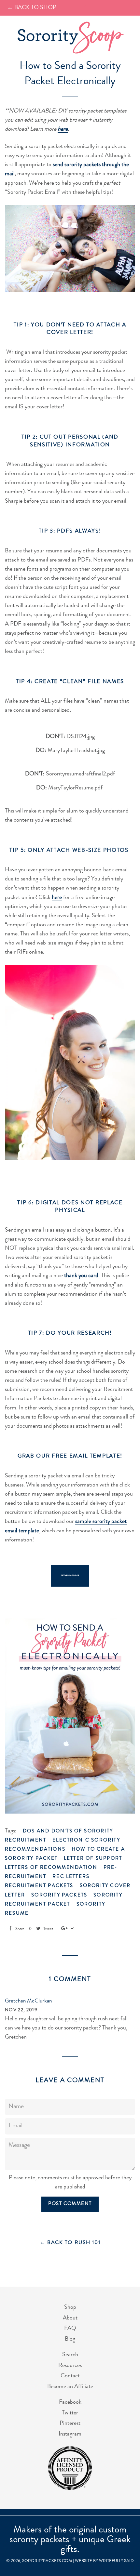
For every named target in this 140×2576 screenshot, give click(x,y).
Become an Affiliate (70, 2387)
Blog (70, 2339)
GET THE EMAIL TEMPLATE (70, 1576)
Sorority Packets (59, 1896)
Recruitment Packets (39, 1886)
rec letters (71, 1877)
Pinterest (70, 2424)
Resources (70, 2366)
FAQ (70, 2329)
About (70, 2318)
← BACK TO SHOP (32, 8)
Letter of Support (93, 1859)
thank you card (81, 1276)
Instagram (70, 2434)
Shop (70, 2307)
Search (70, 2355)
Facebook (70, 2402)
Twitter (70, 2413)
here (57, 898)
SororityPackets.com (47, 2561)
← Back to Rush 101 (70, 2243)
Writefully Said (116, 2561)
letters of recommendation (51, 1868)
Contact (70, 2376)
